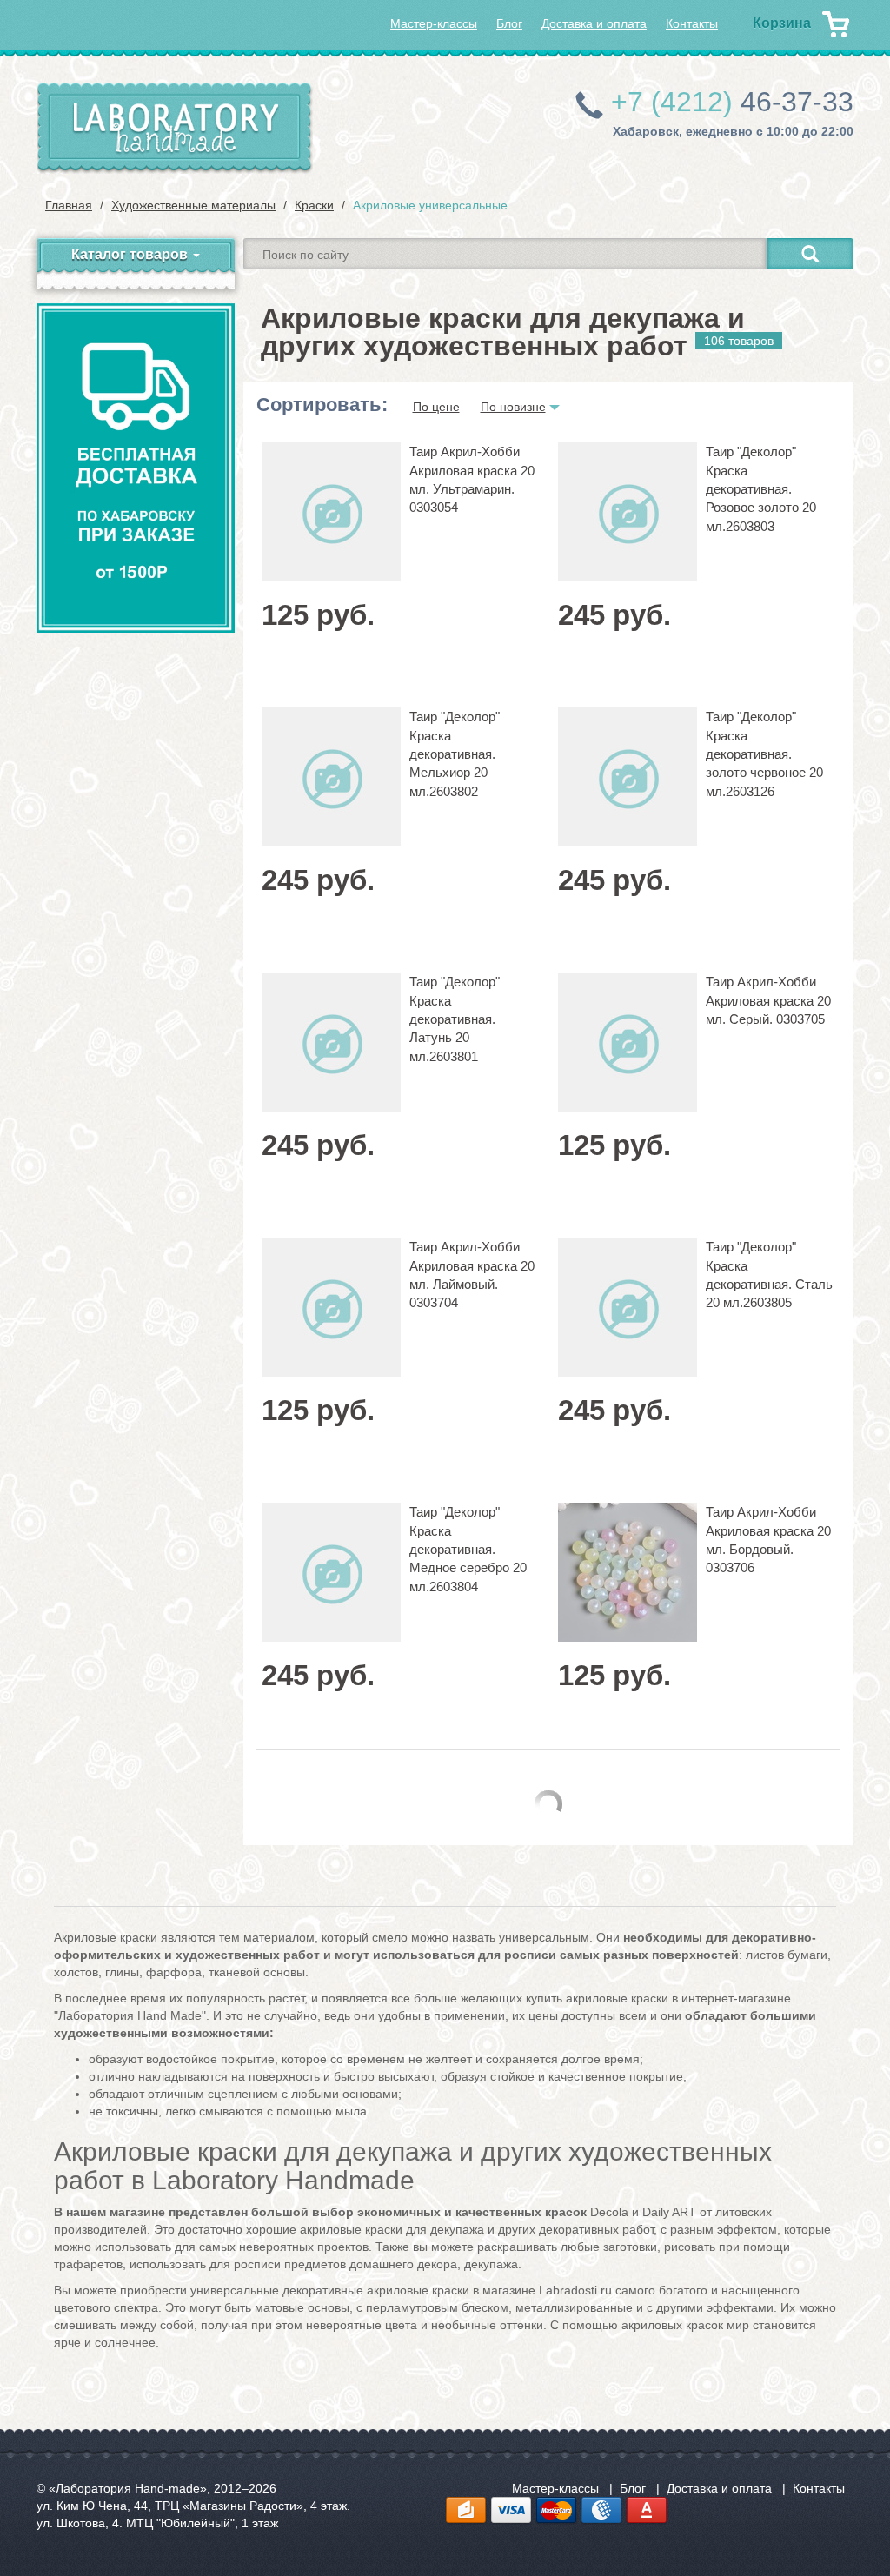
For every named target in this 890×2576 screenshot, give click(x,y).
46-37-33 (732, 102)
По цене (436, 407)
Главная (69, 205)
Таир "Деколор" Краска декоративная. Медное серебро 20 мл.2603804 (468, 1549)
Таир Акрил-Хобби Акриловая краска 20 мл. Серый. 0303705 (768, 1000)
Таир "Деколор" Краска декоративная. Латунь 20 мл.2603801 (455, 1019)
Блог (509, 23)
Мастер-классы (434, 23)
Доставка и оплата (594, 23)
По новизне (513, 407)
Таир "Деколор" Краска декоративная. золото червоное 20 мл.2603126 (764, 754)
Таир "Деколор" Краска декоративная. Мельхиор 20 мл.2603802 (455, 754)
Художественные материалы (193, 205)
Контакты (692, 23)
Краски (314, 205)
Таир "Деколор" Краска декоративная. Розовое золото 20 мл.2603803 (761, 489)
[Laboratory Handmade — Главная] (175, 128)
